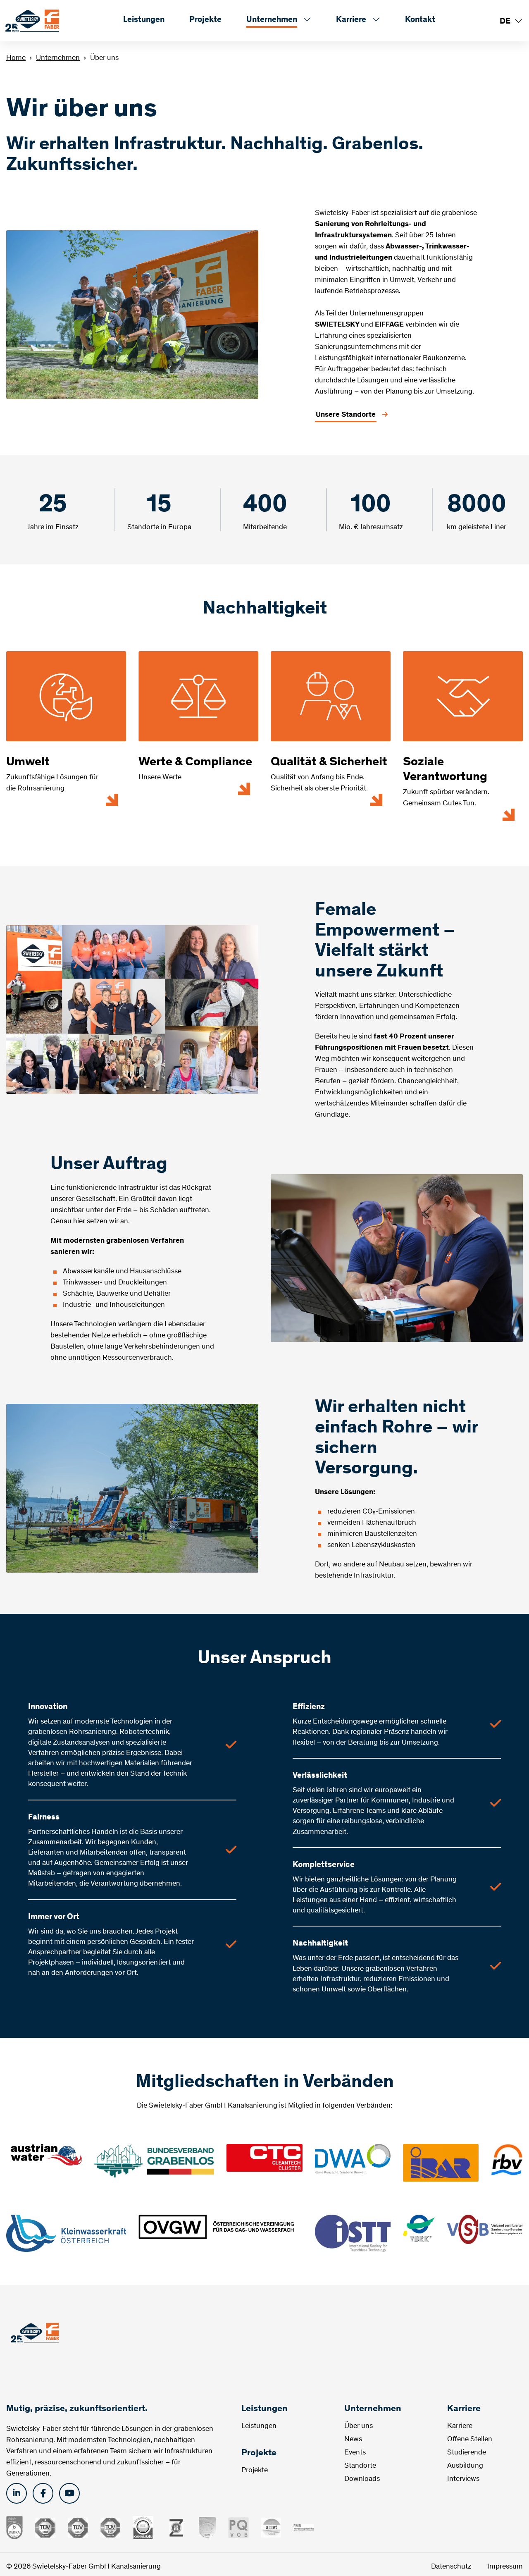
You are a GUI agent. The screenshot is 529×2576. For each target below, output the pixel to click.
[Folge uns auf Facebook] (43, 2493)
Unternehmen (58, 57)
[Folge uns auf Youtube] (69, 2493)
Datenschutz (452, 2566)
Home (16, 57)
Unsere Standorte (346, 414)
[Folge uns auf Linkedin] (17, 2493)
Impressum (505, 2566)
